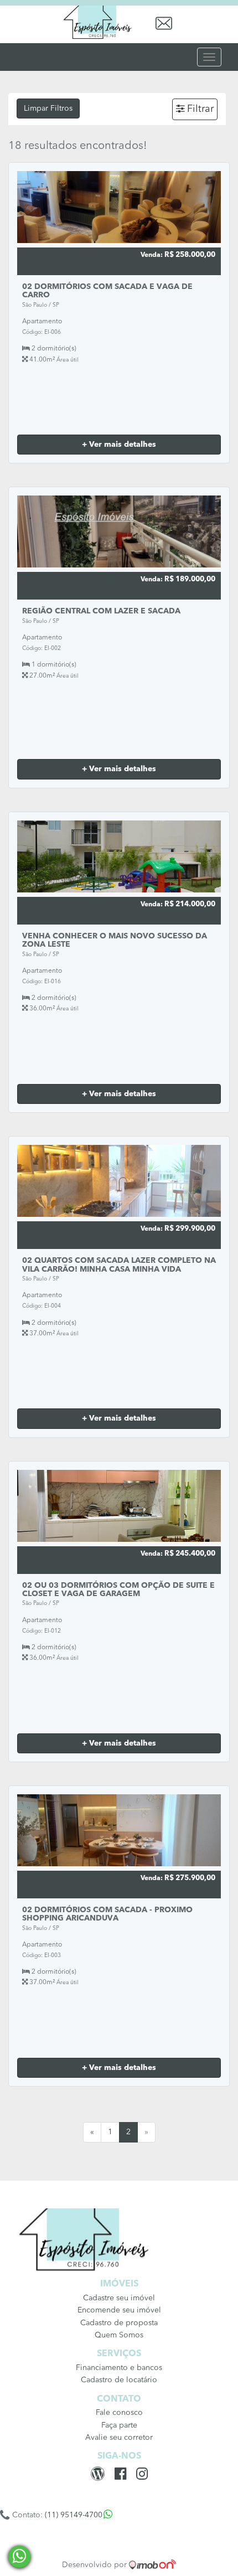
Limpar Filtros (48, 109)
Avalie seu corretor (119, 2438)
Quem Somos (119, 2335)
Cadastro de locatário (119, 2380)
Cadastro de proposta (119, 2323)
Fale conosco (119, 2413)
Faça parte (119, 2425)
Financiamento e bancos (119, 2368)
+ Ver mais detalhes (119, 445)
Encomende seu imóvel (119, 2310)
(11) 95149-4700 (74, 2515)
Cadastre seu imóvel (119, 2298)
